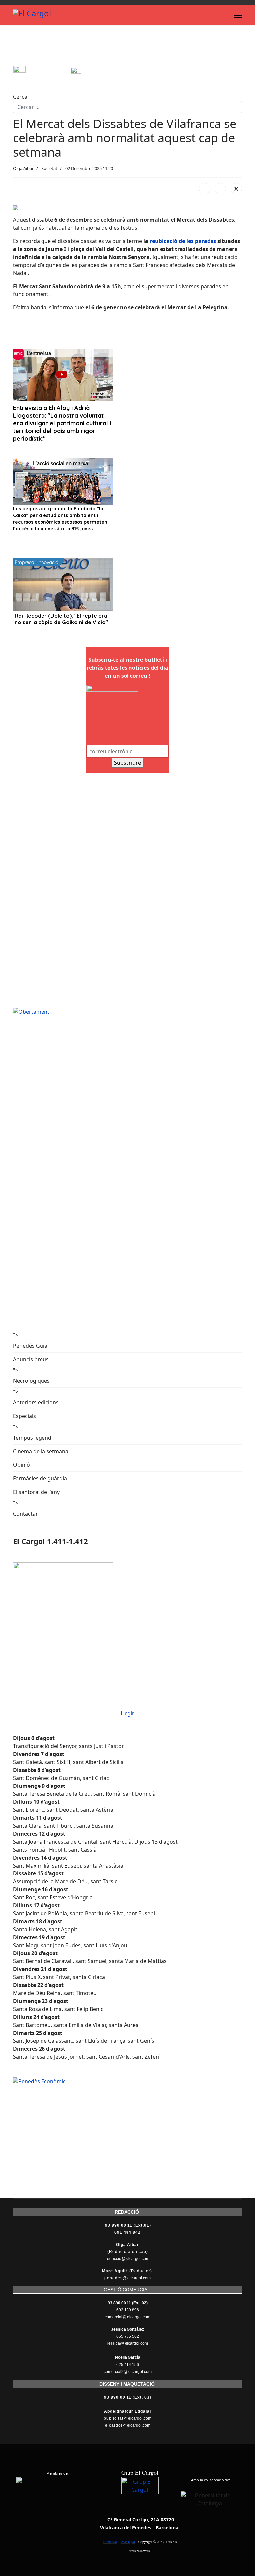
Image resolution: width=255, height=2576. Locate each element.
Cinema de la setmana (41, 1451)
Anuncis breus (31, 1359)
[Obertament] (127, 1012)
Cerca (20, 97)
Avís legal (128, 2542)
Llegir (127, 1713)
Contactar (25, 1514)
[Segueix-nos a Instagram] (42, 72)
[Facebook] (205, 189)
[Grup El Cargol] (140, 2496)
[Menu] (238, 15)
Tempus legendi (33, 1438)
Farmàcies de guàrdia (40, 1478)
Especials (24, 1416)
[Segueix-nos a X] (99, 72)
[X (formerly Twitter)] (236, 189)
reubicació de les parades (182, 241)
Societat (49, 168)
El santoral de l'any (36, 1492)
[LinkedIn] (220, 189)
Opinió (21, 1465)
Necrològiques (31, 1381)
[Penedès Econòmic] (127, 2081)
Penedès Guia (30, 1346)
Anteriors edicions (36, 1402)
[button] (19, 323)
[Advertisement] (134, 48)
